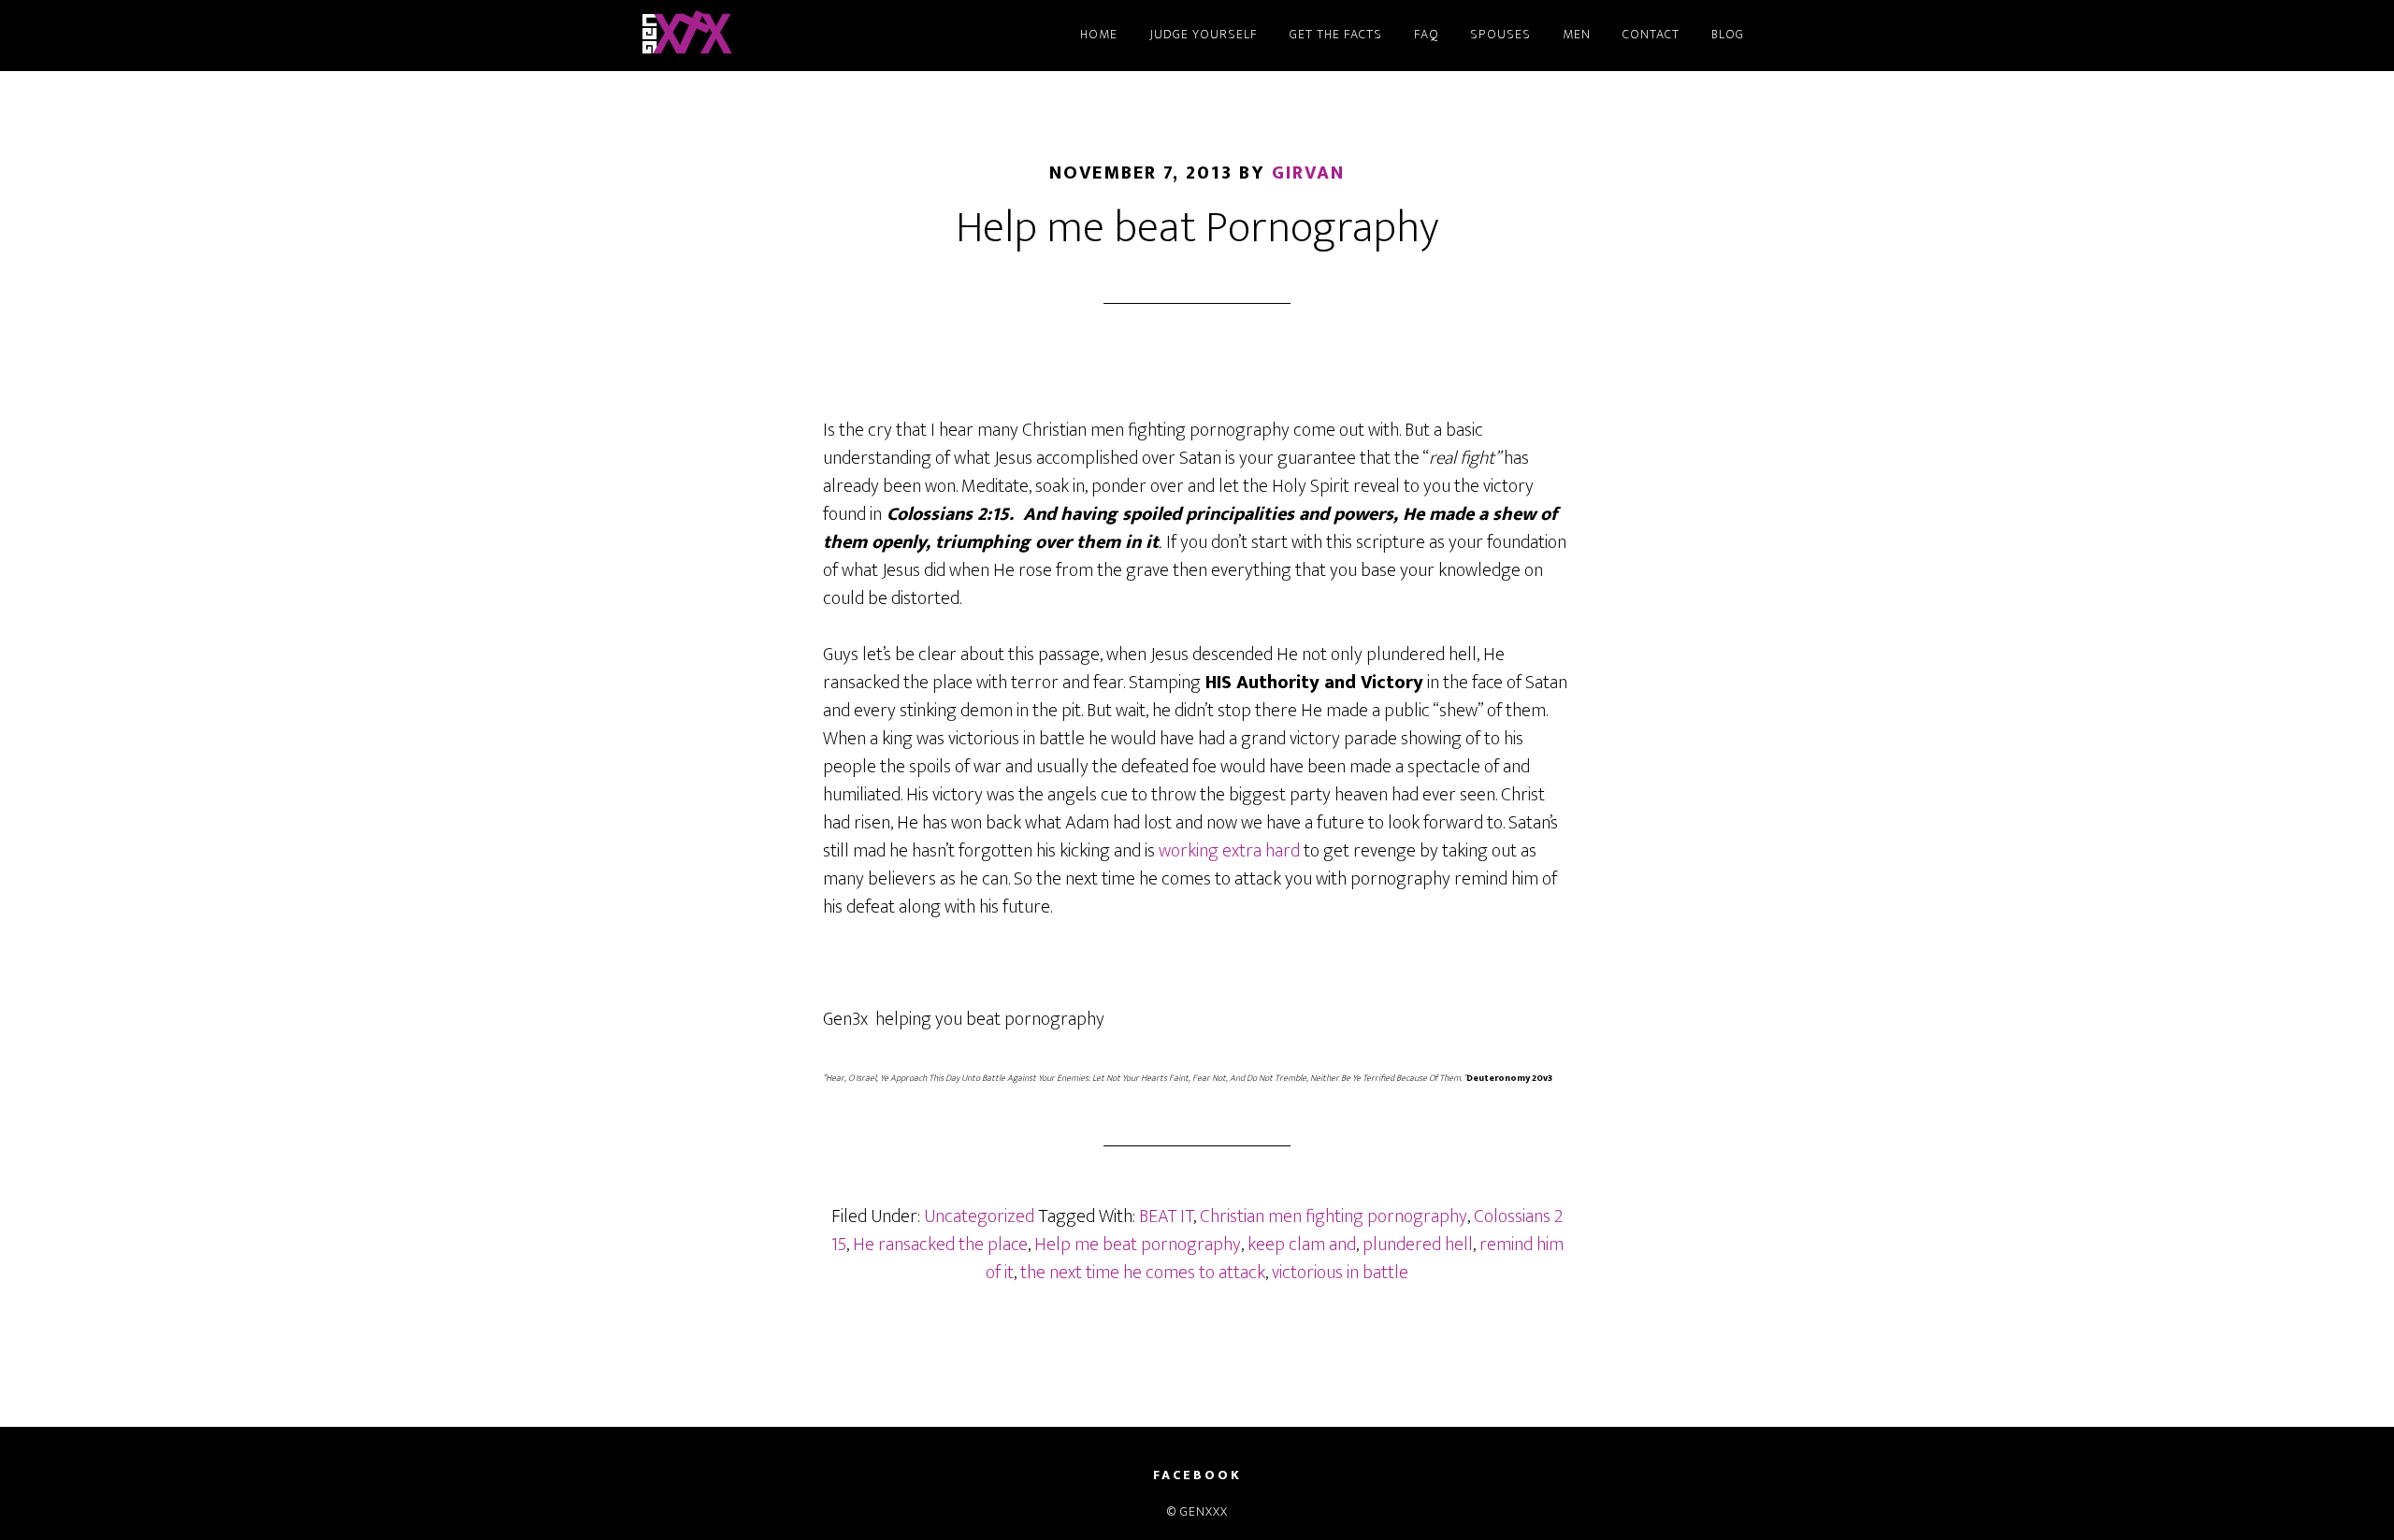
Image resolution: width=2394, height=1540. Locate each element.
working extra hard (1227, 851)
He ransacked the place (940, 1245)
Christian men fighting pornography (1334, 1216)
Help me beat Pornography (1197, 228)
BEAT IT (1166, 1216)
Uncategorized (979, 1216)
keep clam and (1302, 1245)
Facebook (1197, 1475)
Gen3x (804, 36)
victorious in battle (1340, 1273)
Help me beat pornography (1138, 1245)
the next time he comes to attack (1143, 1273)
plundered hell (1418, 1245)
